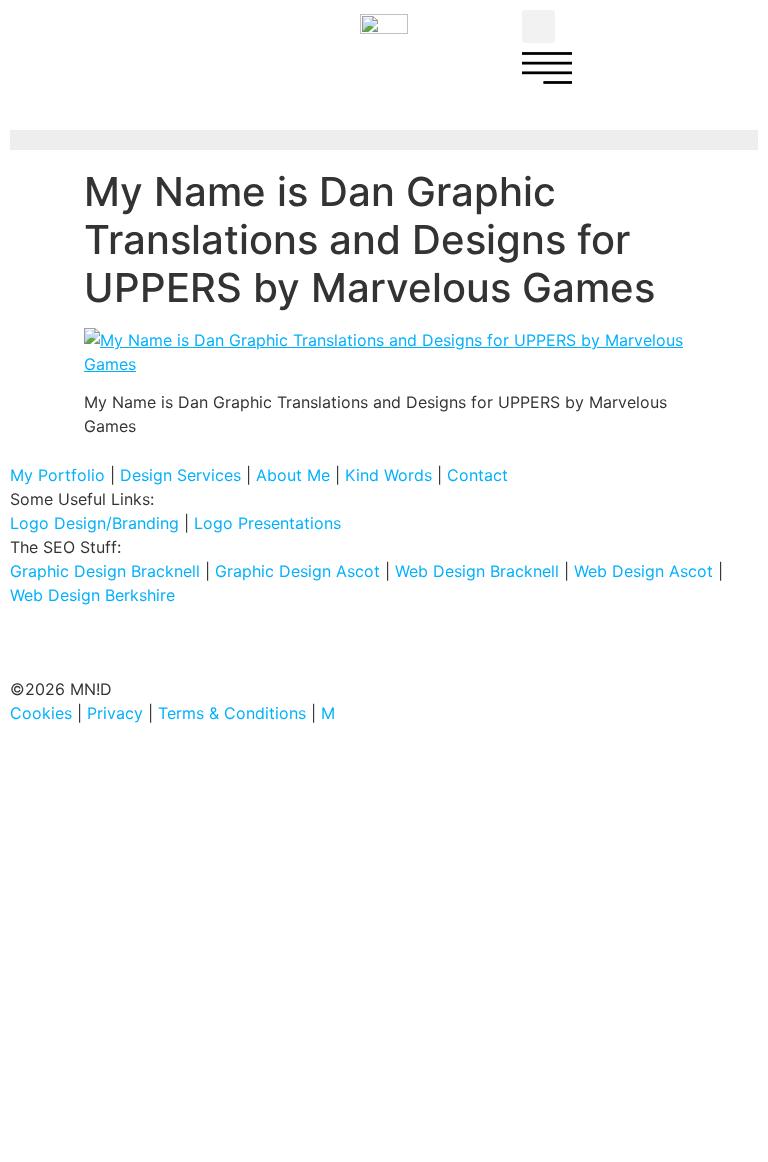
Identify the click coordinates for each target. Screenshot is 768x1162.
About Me (293, 475)
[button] (538, 26)
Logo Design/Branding (94, 523)
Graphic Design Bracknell (105, 571)
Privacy (115, 713)
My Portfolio (57, 475)
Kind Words (388, 475)
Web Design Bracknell (477, 571)
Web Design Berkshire (92, 595)
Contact (477, 475)
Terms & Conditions (232, 713)
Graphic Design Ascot (297, 571)
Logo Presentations (267, 523)
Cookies (41, 713)
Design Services (180, 475)
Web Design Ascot (643, 571)
